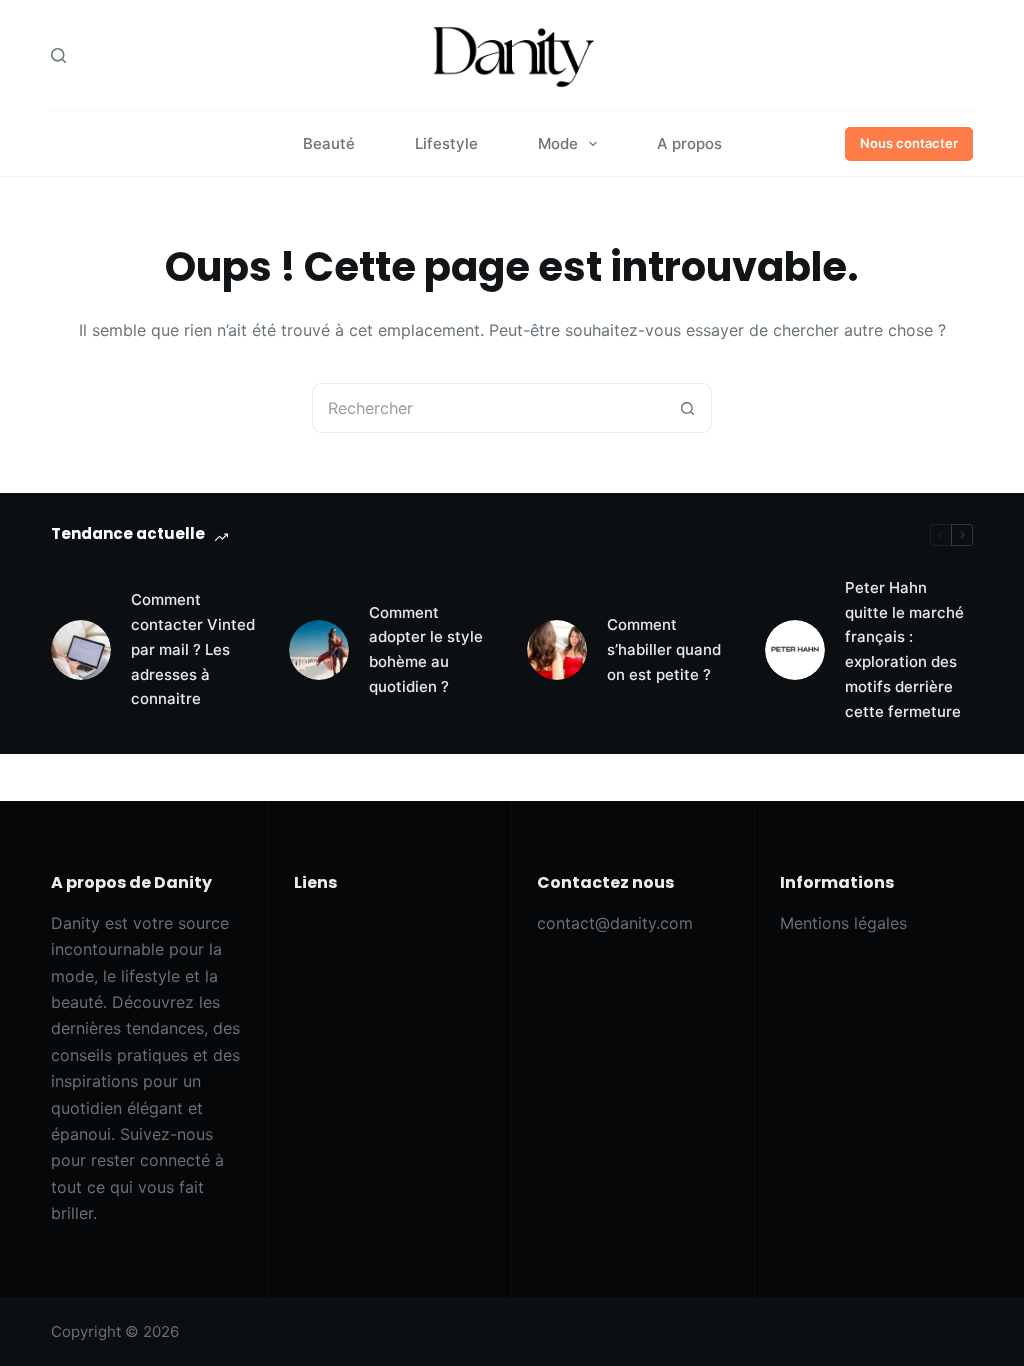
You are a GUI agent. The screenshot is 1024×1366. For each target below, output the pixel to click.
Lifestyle (446, 143)
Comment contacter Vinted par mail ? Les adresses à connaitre (193, 649)
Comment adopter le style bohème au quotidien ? (426, 649)
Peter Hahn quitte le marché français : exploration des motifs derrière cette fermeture (904, 649)
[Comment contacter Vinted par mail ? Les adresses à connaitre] (81, 650)
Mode (558, 143)
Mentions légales (843, 923)
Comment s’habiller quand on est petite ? (664, 649)
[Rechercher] (58, 55)
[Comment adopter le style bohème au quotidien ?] (319, 650)
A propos (689, 143)
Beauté (329, 143)
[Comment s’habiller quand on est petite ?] (557, 650)
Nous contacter (909, 143)
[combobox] (488, 408)
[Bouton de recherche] (687, 408)
